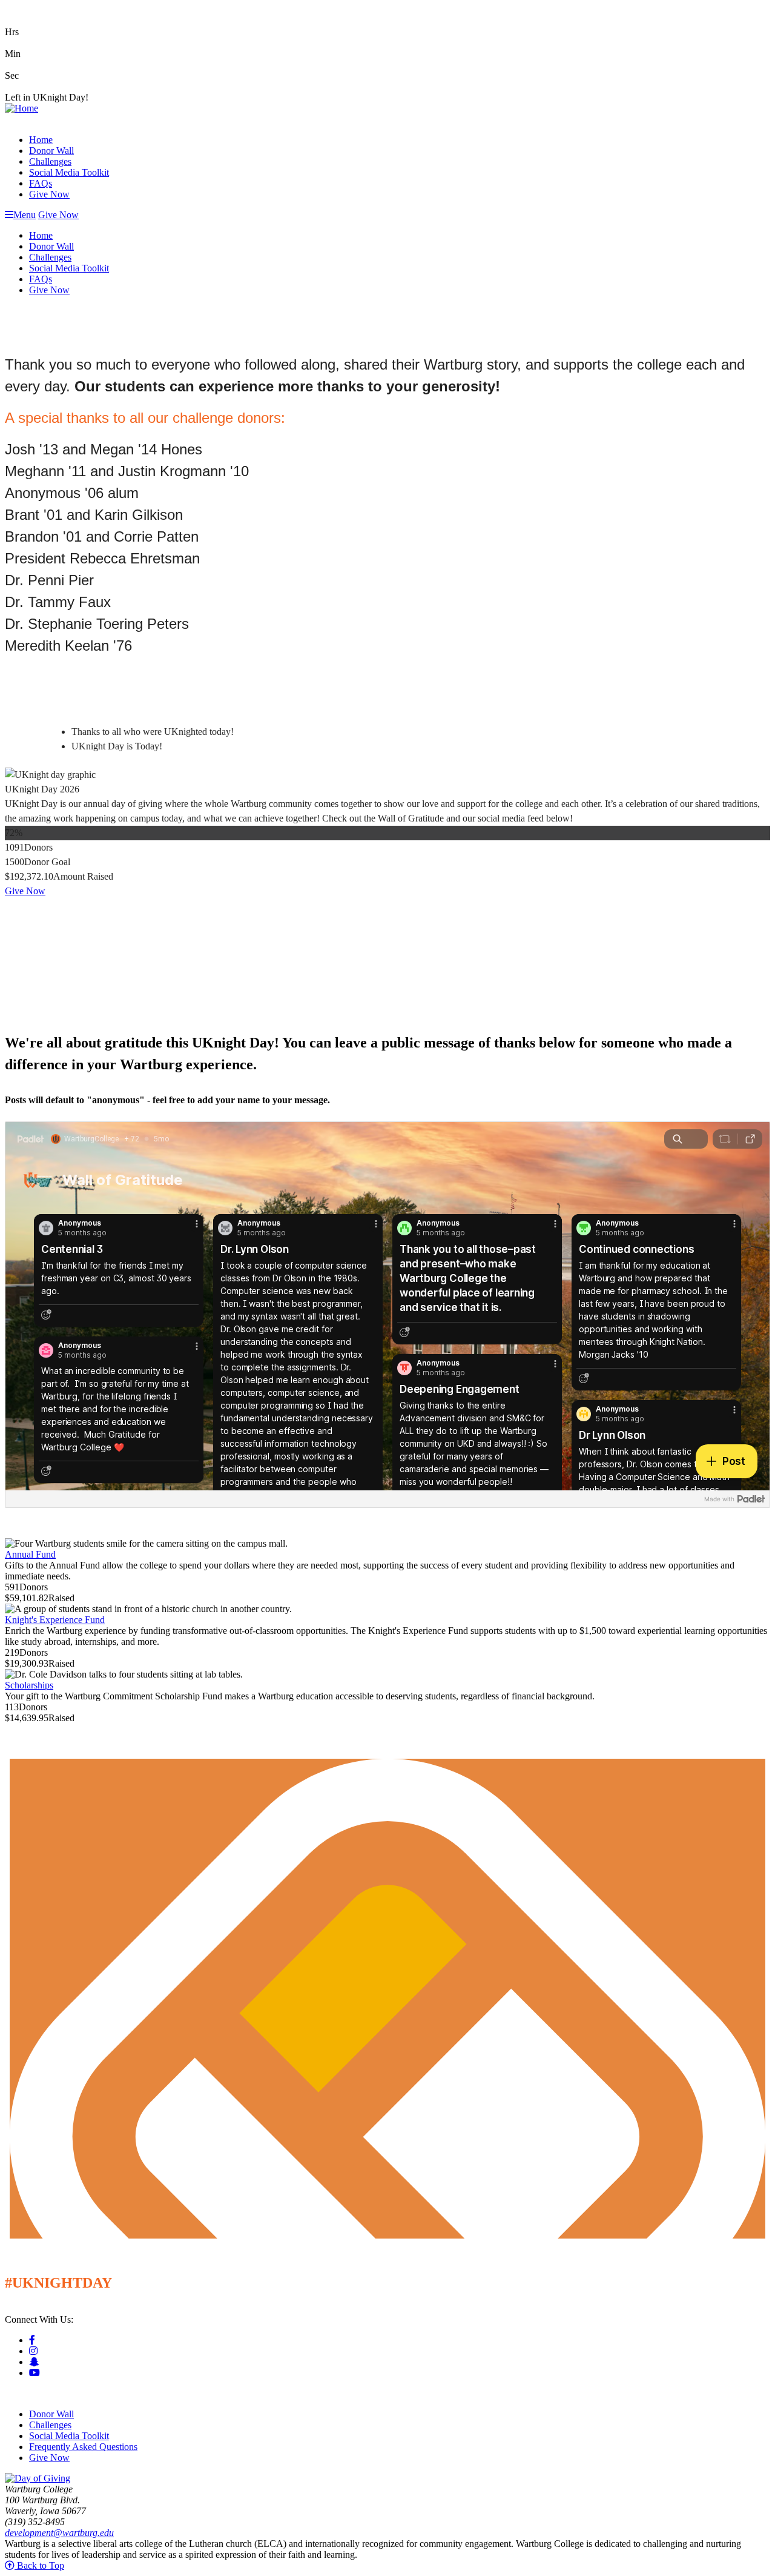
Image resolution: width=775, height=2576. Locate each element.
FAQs (41, 183)
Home (41, 140)
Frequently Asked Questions (83, 2447)
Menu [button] (25, 215)
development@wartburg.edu (59, 2533)
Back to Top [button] (39, 2565)
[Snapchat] (34, 2362)
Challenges (50, 161)
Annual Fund (30, 1554)
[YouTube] (35, 2373)
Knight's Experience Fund (55, 1620)
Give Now (49, 194)
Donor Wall (51, 151)
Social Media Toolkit (69, 172)
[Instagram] (33, 2351)
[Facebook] (32, 2340)
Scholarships (29, 1685)
